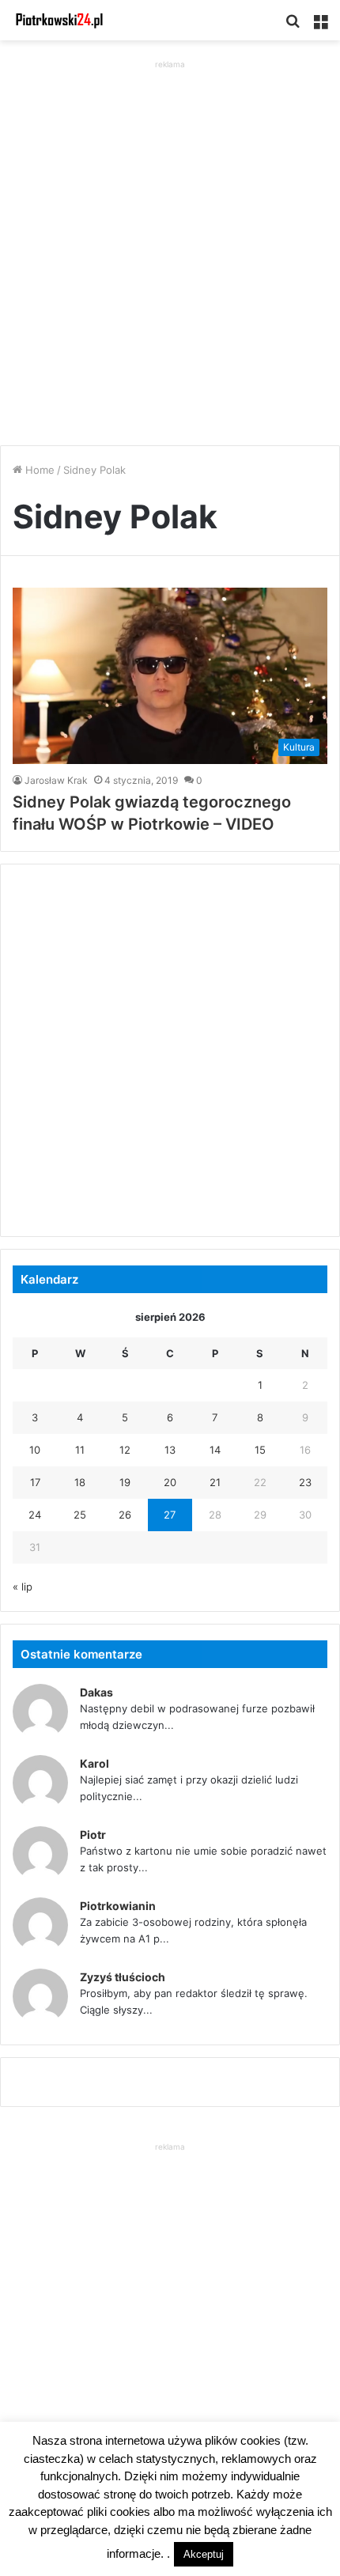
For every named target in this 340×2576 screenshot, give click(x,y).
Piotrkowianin (118, 1906)
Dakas (96, 1692)
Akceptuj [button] (204, 2554)
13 (170, 1450)
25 (80, 1515)
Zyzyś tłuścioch (123, 1977)
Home (38, 470)
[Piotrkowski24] (59, 20)
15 (260, 1450)
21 (215, 1482)
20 (170, 1482)
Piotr (93, 1835)
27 (170, 1515)
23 (305, 1482)
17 (35, 1482)
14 (215, 1450)
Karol (94, 1763)
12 (125, 1450)
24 (35, 1515)
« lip (23, 1587)
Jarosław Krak (56, 780)
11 (80, 1450)
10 (35, 1450)
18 (80, 1482)
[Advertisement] (170, 243)
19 (125, 1482)
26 (125, 1515)
